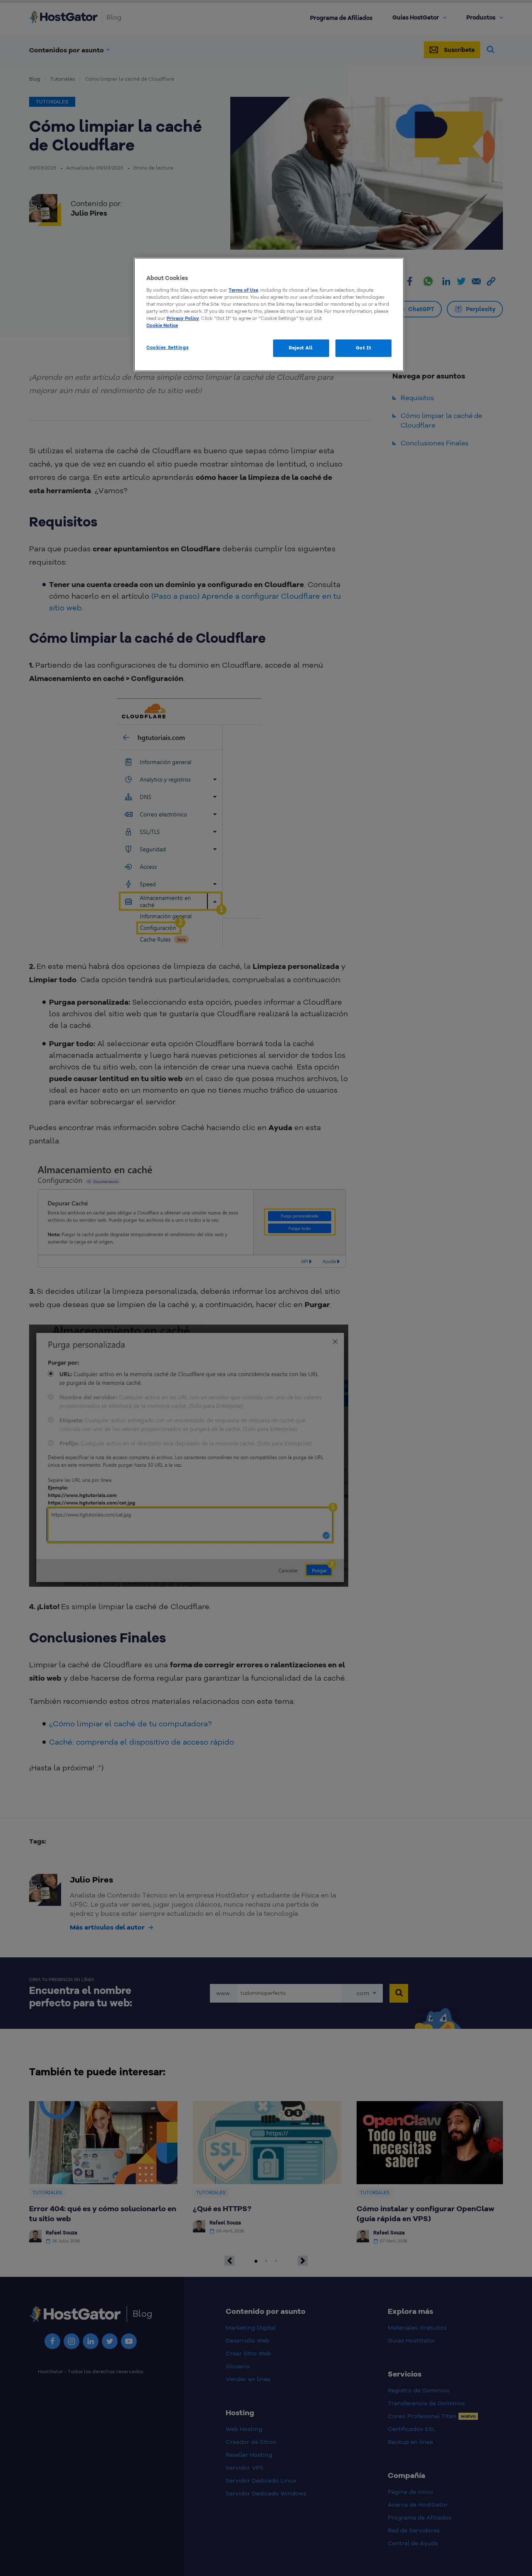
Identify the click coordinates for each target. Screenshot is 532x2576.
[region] (269, 315)
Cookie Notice (162, 325)
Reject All (301, 348)
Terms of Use (243, 290)
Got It (363, 348)
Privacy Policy (183, 318)
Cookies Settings (167, 347)
